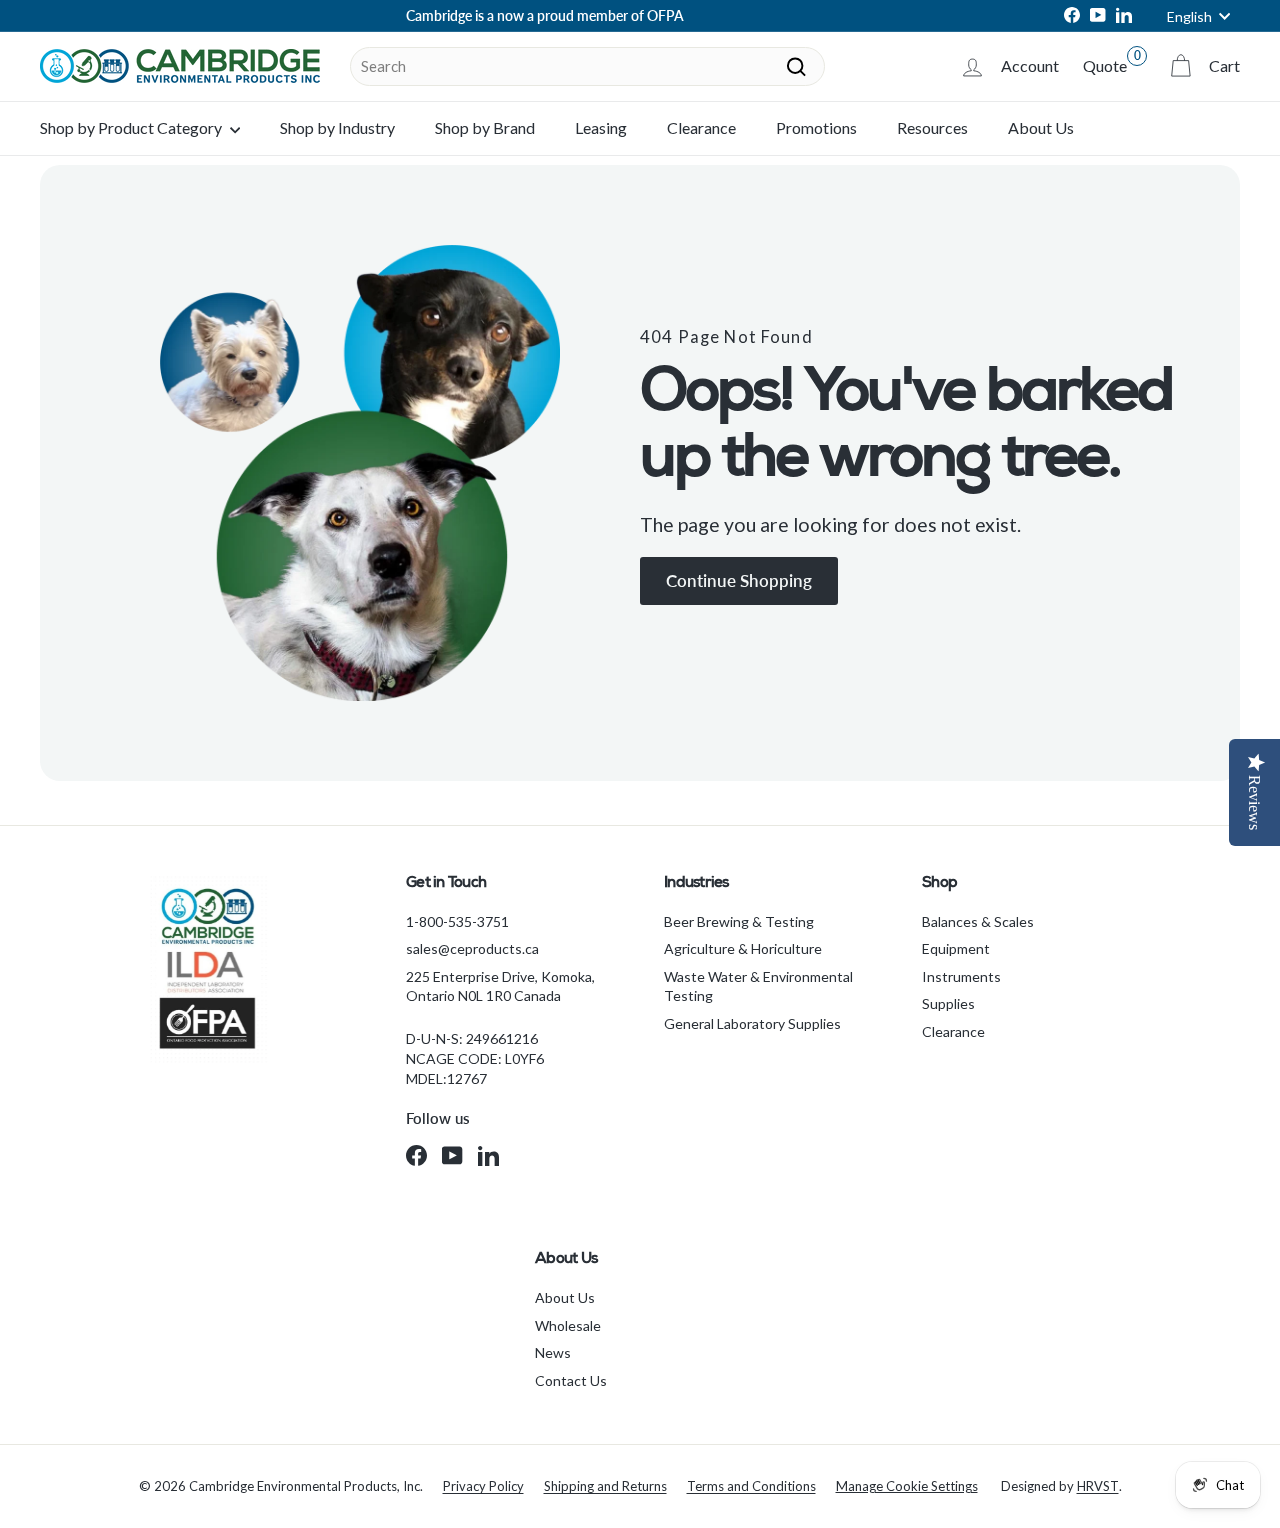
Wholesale (568, 1325)
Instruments (961, 976)
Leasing (601, 127)
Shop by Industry (337, 127)
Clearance (701, 127)
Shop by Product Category (132, 127)
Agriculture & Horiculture (743, 948)
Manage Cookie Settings (907, 1486)
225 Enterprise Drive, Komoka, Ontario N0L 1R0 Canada (500, 986)
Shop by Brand (485, 127)
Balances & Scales (978, 921)
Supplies (948, 1003)
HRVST (1098, 1486)
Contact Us (571, 1380)
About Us (1041, 127)
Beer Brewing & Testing (739, 921)
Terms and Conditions (751, 1486)
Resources (932, 127)
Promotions (816, 127)
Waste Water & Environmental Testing (758, 986)
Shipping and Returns (605, 1486)
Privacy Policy (483, 1486)
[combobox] (587, 66)
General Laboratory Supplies (752, 1023)
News (553, 1352)
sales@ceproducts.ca (472, 948)
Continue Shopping (739, 580)
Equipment (956, 948)
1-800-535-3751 (457, 921)
